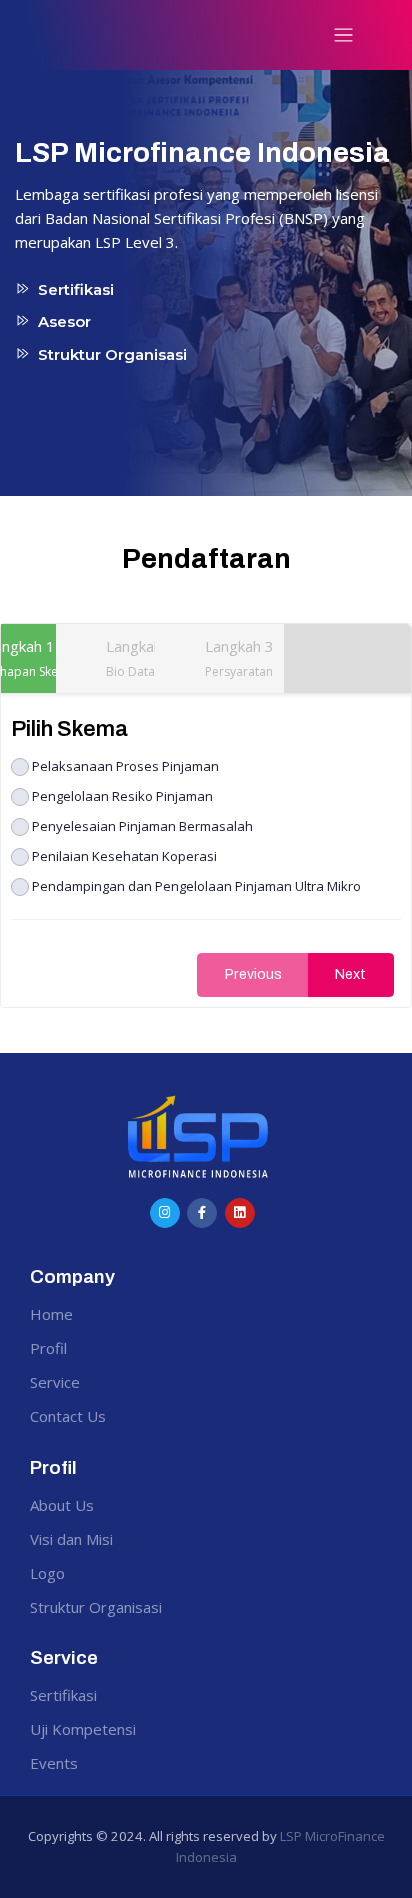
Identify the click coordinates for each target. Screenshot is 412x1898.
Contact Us (68, 1416)
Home (51, 1314)
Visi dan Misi (71, 1539)
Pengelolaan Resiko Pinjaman (122, 795)
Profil (48, 1348)
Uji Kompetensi (83, 1729)
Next (350, 974)
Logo (47, 1573)
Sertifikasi (63, 1695)
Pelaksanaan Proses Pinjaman (125, 765)
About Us (62, 1505)
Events (54, 1763)
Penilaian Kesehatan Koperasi (124, 855)
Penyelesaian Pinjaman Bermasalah (142, 825)
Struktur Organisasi (96, 1607)
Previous (253, 974)
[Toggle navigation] (343, 35)
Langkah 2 (140, 658)
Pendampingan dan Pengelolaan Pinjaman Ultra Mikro (196, 885)
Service (55, 1382)
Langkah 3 (239, 658)
